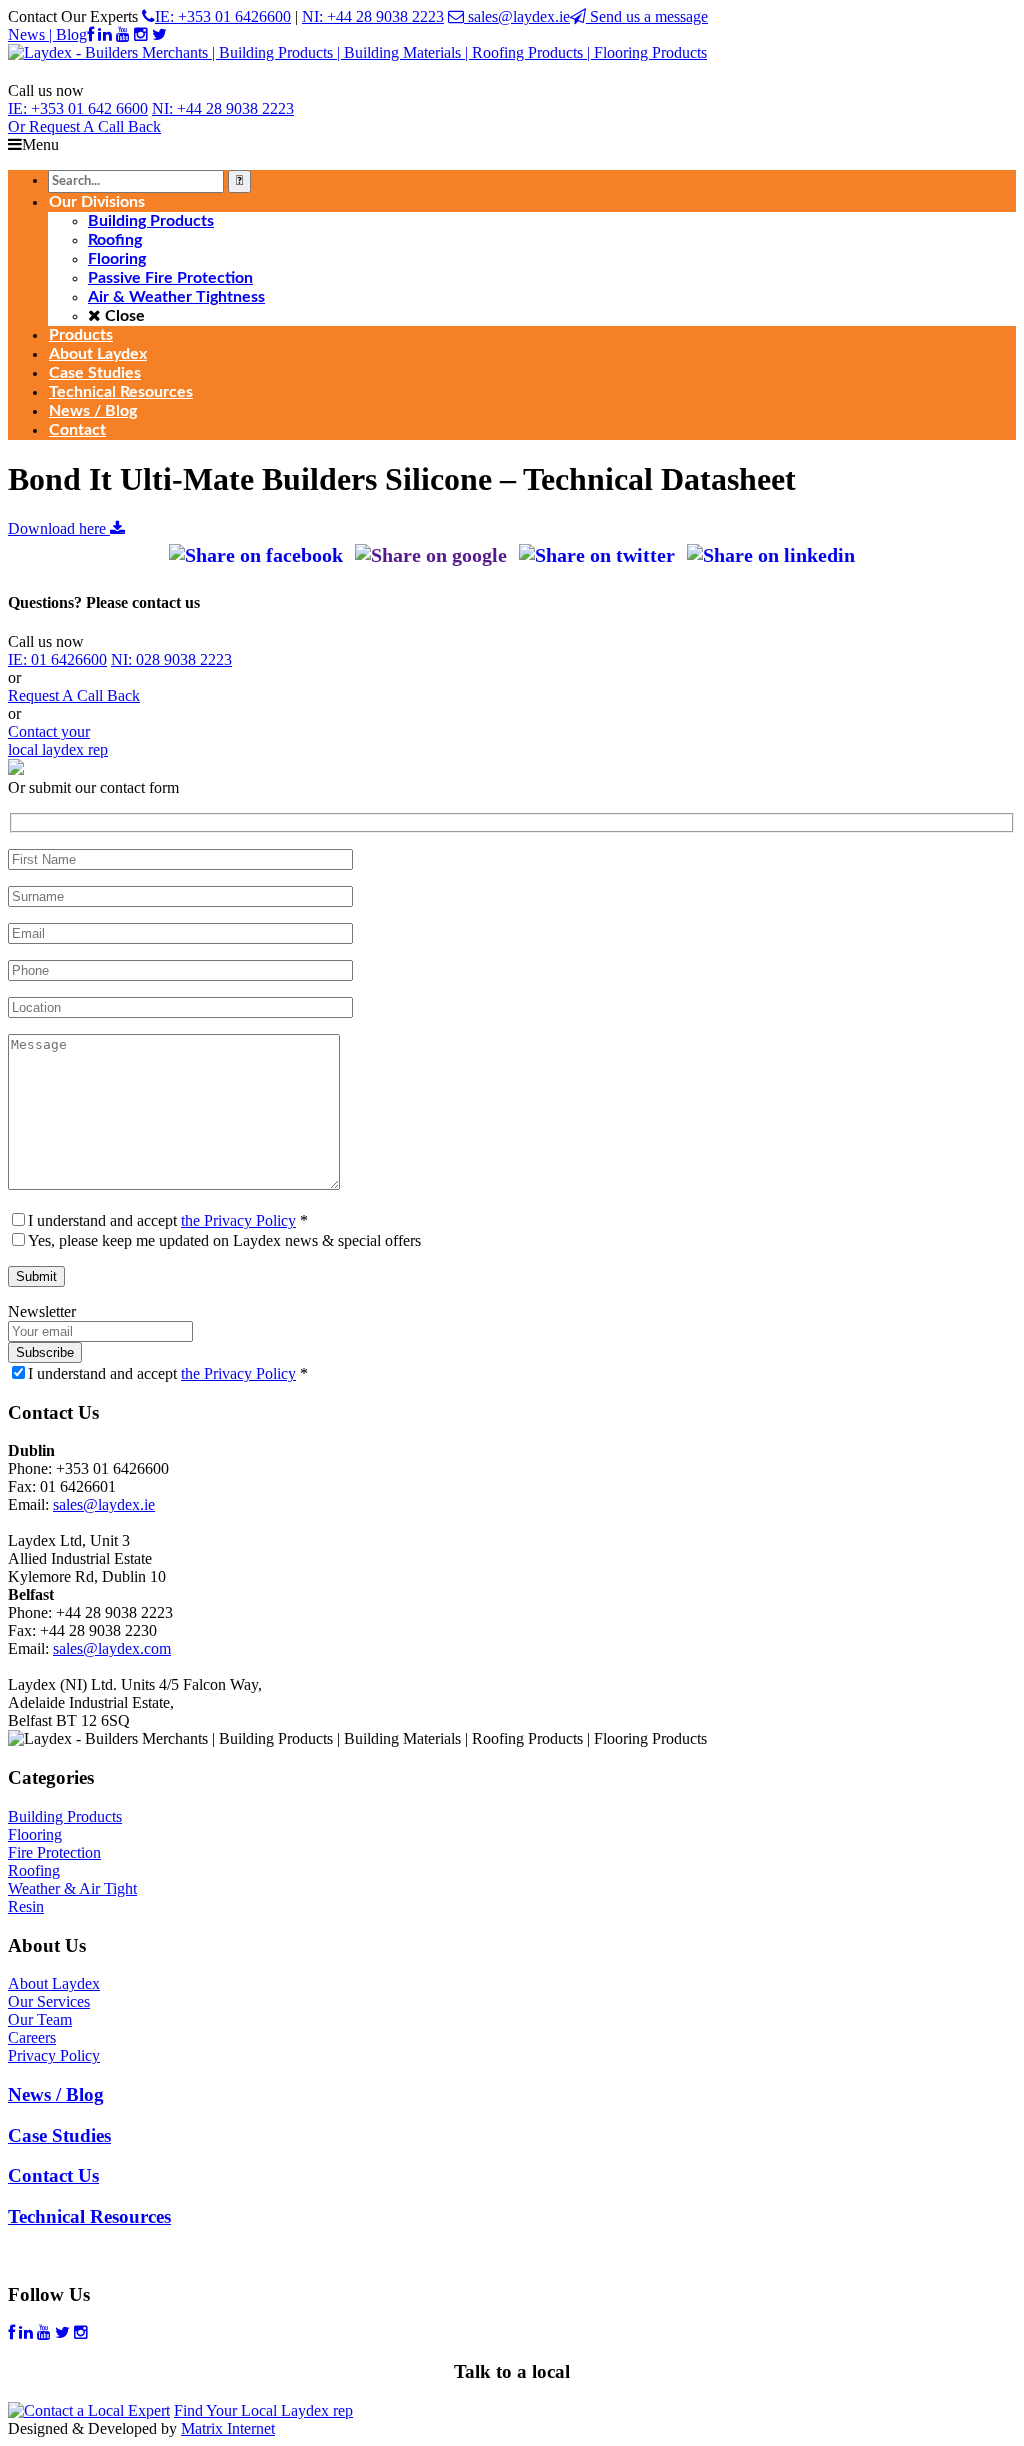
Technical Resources (89, 2216)
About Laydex (54, 1983)
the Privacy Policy (238, 1220)
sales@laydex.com (112, 1648)
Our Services (49, 2001)
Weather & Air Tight (72, 1888)
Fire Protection (54, 1852)
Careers (32, 2037)
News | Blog (47, 34)
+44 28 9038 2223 (223, 108)
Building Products (65, 1816)
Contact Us (53, 2175)
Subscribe (45, 1352)
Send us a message (647, 16)
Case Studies (59, 2135)
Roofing (34, 1870)
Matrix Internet (228, 2428)
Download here (59, 528)
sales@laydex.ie (517, 16)
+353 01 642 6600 (78, 108)
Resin (26, 1906)
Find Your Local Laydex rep (263, 2410)
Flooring (35, 1834)
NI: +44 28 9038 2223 (373, 16)
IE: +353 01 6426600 (223, 16)
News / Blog (56, 2094)
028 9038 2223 (171, 659)
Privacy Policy (54, 2055)
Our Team (40, 2019)
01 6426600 (57, 659)
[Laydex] (357, 52)
